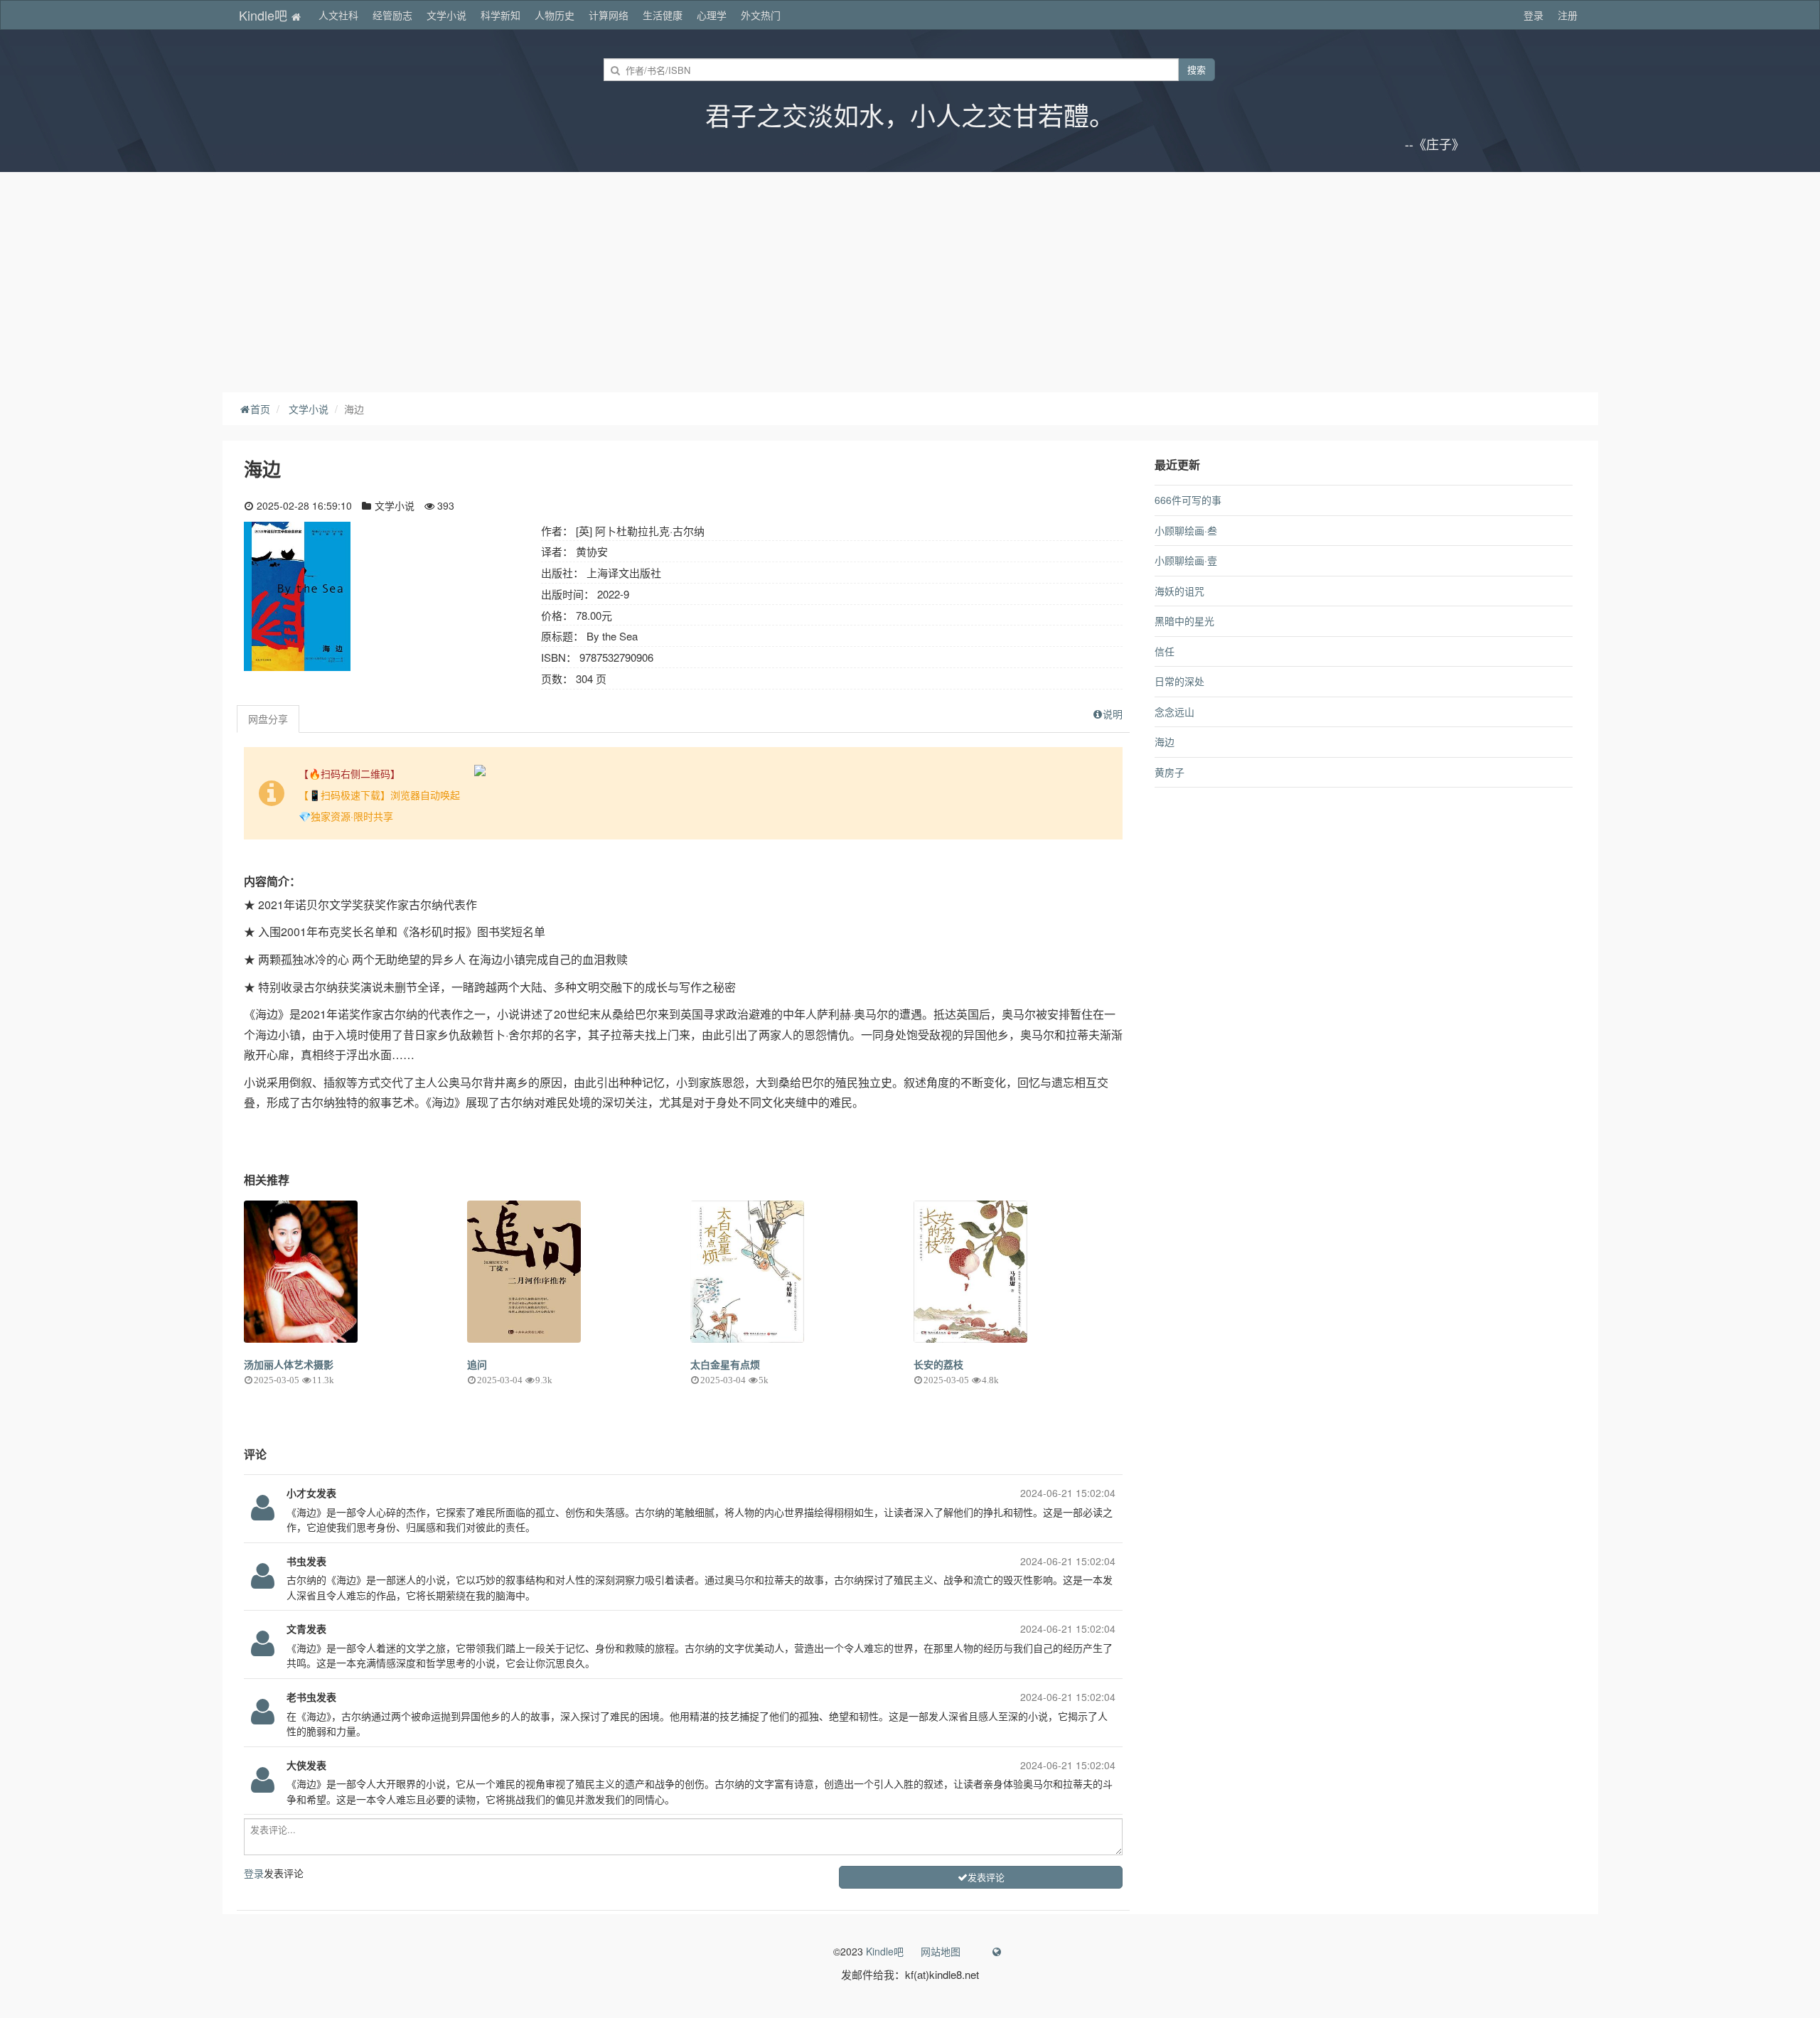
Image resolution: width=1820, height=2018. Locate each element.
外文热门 (761, 15)
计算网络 (609, 15)
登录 (1533, 15)
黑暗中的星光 (1184, 621)
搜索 (1197, 69)
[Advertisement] (910, 279)
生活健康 (663, 15)
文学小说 (446, 15)
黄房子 (1169, 772)
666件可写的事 (1188, 500)
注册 (1568, 15)
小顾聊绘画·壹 (1186, 560)
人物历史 (555, 15)
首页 (260, 409)
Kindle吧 (265, 15)
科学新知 (500, 15)
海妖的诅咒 (1179, 591)
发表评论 (986, 1877)
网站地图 (941, 1951)
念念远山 (1174, 712)
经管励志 (392, 15)
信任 (1165, 651)
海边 (1165, 741)
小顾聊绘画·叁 (1186, 530)
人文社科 (338, 15)
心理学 (712, 15)
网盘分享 (268, 719)
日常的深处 (1179, 681)
